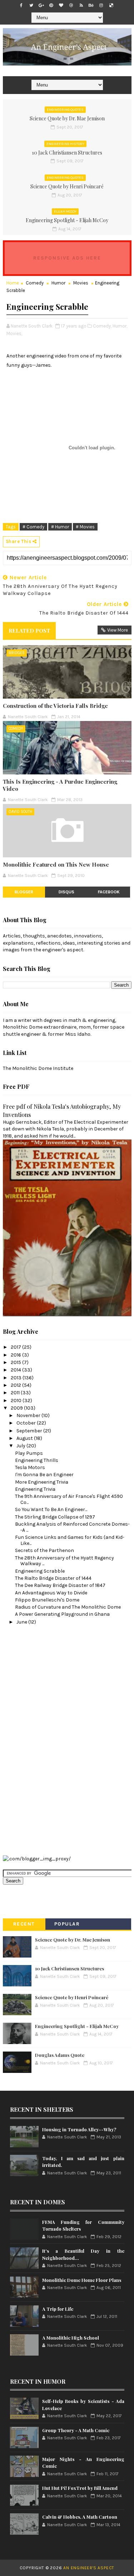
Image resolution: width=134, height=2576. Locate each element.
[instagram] (101, 5)
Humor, (120, 326)
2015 (16, 1362)
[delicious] (111, 5)
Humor (58, 283)
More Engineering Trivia (42, 1482)
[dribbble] (71, 5)
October (27, 1423)
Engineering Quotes (65, 110)
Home (13, 283)
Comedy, (102, 326)
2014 (16, 1370)
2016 (16, 1355)
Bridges (17, 653)
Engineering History (65, 144)
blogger (24, 892)
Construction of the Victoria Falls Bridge (55, 706)
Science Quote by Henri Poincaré (67, 186)
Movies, (14, 333)
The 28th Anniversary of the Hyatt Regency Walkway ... (64, 1561)
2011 (16, 1393)
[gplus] (41, 5)
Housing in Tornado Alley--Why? (79, 2129)
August (25, 1438)
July (21, 1446)
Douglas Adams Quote (60, 2055)
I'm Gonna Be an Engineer (44, 1475)
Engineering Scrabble (40, 1571)
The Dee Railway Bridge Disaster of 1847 (60, 1585)
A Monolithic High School (71, 2338)
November (29, 1415)
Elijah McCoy (65, 211)
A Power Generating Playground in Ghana (62, 1614)
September (30, 1431)
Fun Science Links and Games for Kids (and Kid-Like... (70, 1540)
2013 (17, 1378)
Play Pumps (29, 1453)
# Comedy (33, 527)
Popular (67, 1924)
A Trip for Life (58, 2309)
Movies (81, 283)
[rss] (81, 5)
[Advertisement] (31, 1739)
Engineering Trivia (35, 1489)
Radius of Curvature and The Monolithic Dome (68, 1607)
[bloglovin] (61, 5)
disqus (66, 892)
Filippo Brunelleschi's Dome (47, 1600)
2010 (17, 1401)
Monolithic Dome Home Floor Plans (82, 2280)
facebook (109, 892)
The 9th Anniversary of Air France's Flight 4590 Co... (69, 1499)
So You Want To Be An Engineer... (51, 1509)
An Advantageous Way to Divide (51, 1593)
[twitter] (31, 5)
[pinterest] (51, 5)
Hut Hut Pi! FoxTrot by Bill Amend (80, 2488)
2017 (16, 1347)
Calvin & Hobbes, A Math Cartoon (80, 2517)
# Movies (85, 527)
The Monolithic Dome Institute (38, 1068)
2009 (17, 1408)
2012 (16, 1385)
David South (20, 812)
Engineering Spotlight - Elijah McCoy (67, 220)
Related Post (29, 631)
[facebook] (21, 5)
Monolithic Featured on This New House (56, 864)
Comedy (35, 283)
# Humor (60, 527)
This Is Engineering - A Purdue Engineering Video (60, 785)
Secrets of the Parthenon (44, 1550)
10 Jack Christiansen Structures (67, 153)
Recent (24, 1924)
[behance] (91, 5)
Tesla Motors (30, 1467)
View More (118, 630)
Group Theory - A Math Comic (76, 2430)
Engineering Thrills (37, 1460)
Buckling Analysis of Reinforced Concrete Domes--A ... (72, 1527)
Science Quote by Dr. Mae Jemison (67, 118)
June (22, 1622)
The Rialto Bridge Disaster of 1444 (53, 1578)
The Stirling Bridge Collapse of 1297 (55, 1517)
